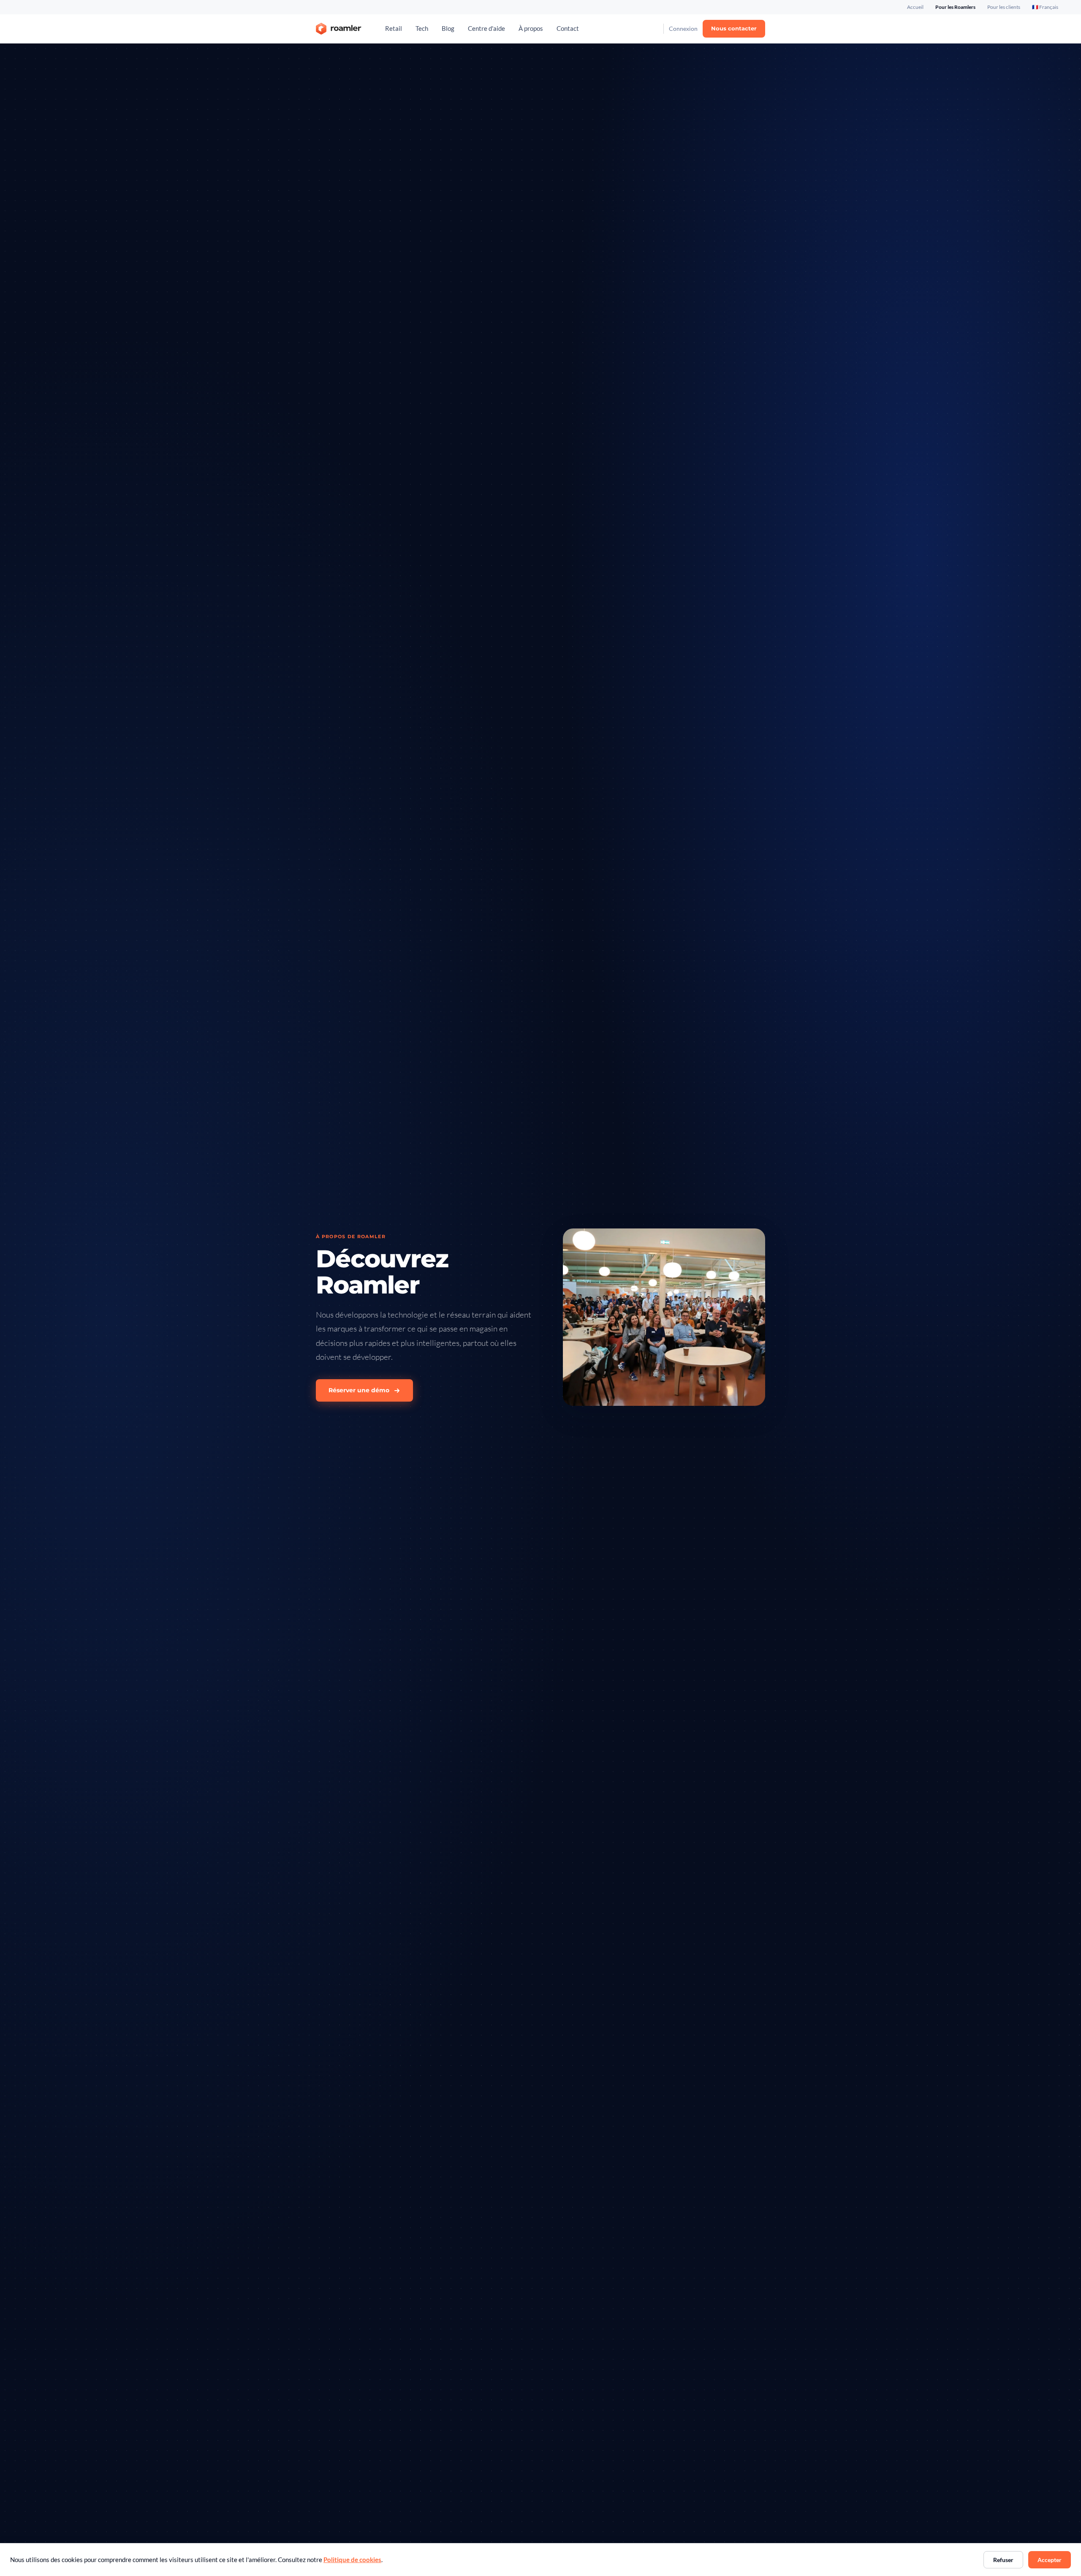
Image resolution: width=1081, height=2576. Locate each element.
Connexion (683, 29)
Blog (448, 29)
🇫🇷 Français (1045, 7)
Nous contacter (734, 28)
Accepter (1050, 2560)
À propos (531, 29)
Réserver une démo (359, 1390)
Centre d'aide (486, 29)
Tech (422, 29)
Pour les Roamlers (955, 7)
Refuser (1003, 2560)
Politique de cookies (352, 2560)
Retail (394, 29)
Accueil (915, 7)
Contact (568, 29)
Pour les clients (1004, 7)
